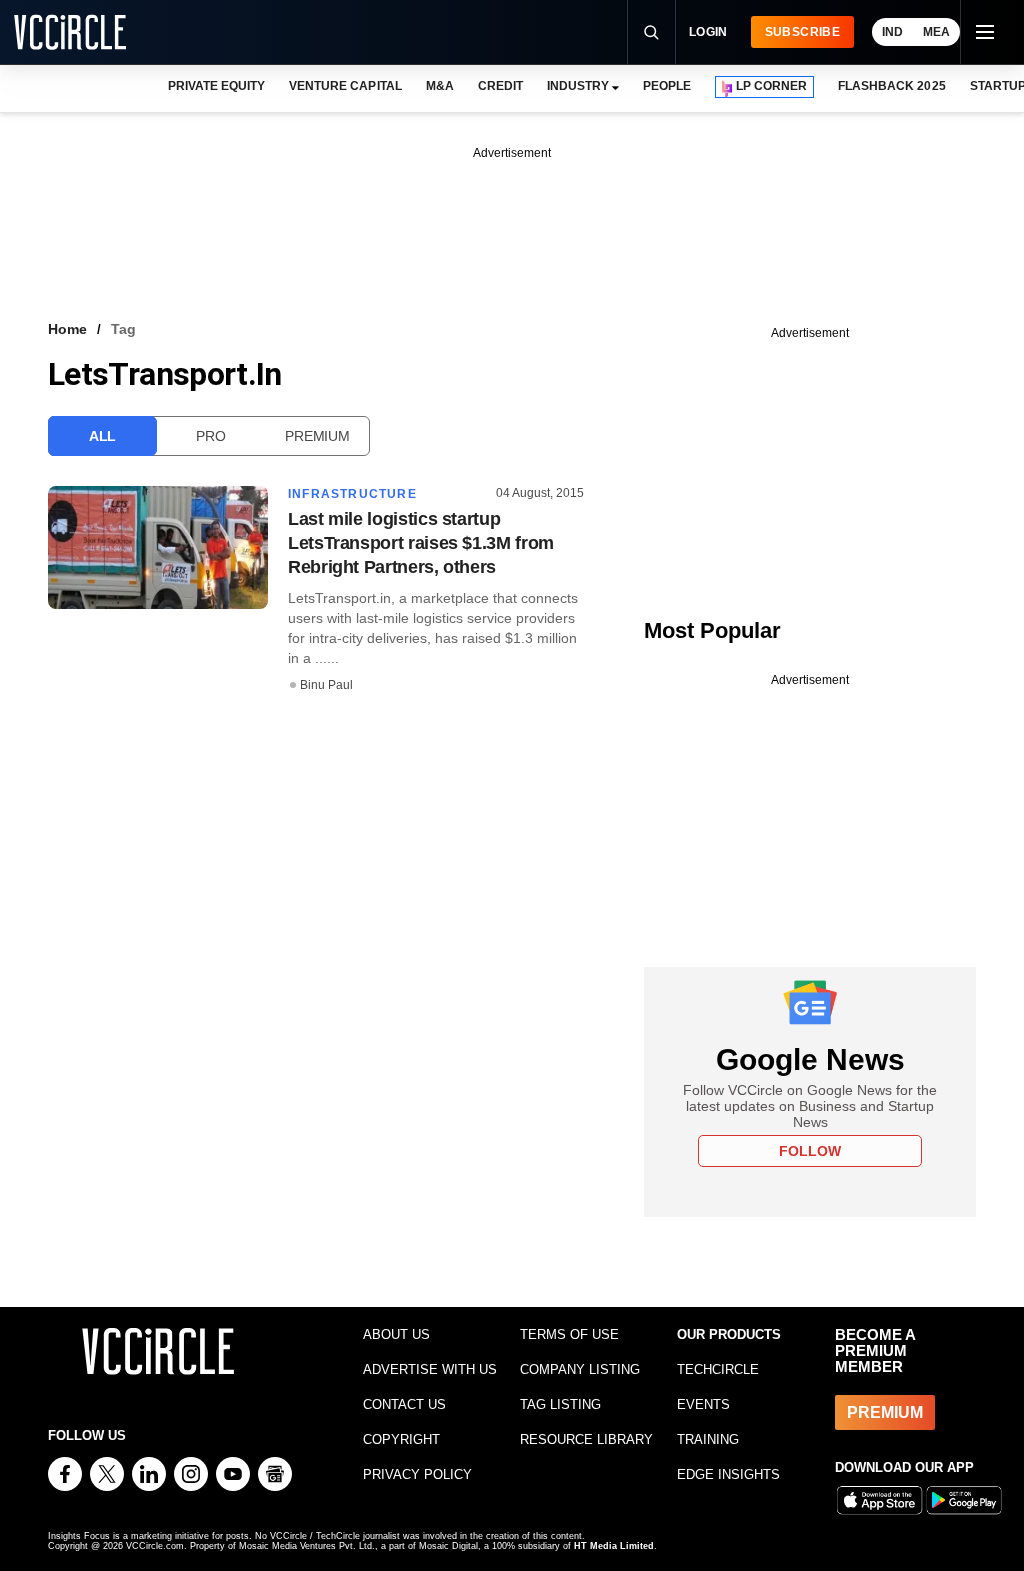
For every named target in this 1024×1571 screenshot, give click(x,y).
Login (708, 32)
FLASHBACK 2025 (891, 86)
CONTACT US (404, 1404)
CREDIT (500, 86)
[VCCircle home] (70, 32)
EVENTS (703, 1404)
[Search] (651, 32)
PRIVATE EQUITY (216, 86)
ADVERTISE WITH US (430, 1369)
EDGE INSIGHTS (728, 1474)
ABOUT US (396, 1334)
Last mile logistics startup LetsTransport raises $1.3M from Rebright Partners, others (421, 543)
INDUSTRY (578, 86)
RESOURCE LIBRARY (586, 1439)
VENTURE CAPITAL (345, 86)
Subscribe (802, 32)
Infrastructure (352, 494)
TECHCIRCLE (718, 1369)
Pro (210, 436)
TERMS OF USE (569, 1334)
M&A (440, 86)
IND (892, 32)
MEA (936, 32)
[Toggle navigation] (984, 32)
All (102, 436)
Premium (317, 436)
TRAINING (708, 1439)
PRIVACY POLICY (417, 1474)
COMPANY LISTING (580, 1369)
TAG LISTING (560, 1404)
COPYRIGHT (401, 1439)
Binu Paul (326, 685)
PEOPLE (667, 86)
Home (67, 329)
